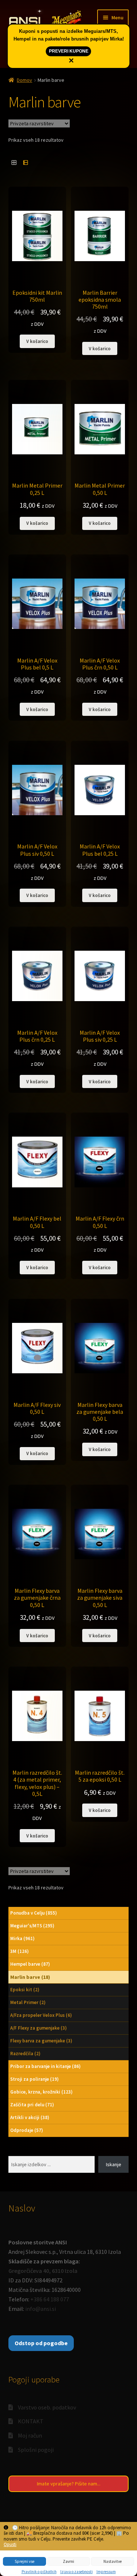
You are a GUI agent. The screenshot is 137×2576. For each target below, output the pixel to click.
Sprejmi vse (24, 2561)
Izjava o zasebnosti (77, 2572)
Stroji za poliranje (35, 2079)
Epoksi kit (25, 1990)
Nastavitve (113, 2561)
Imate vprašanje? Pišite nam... (69, 2484)
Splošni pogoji (36, 2450)
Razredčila (25, 2054)
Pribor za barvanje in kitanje (45, 2066)
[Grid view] (14, 162)
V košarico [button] (37, 341)
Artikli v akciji (30, 2117)
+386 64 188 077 (50, 2299)
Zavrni (68, 2561)
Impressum (106, 2572)
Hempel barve (30, 1964)
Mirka (22, 1938)
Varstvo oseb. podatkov (47, 2407)
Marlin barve (30, 1977)
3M (20, 1951)
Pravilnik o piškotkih (39, 2572)
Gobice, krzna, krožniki (41, 2092)
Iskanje (114, 2164)
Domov (24, 80)
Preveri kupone (69, 51)
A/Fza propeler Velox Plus (41, 2015)
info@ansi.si (41, 2309)
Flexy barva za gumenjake (41, 2041)
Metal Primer (28, 2002)
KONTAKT (31, 2421)
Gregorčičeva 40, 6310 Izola (43, 2271)
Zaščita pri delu (32, 2105)
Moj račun (30, 2435)
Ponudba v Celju (34, 1913)
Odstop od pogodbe (41, 2343)
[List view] (25, 162)
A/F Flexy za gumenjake (39, 2028)
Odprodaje (27, 2130)
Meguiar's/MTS (32, 1926)
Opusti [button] (10, 2545)
